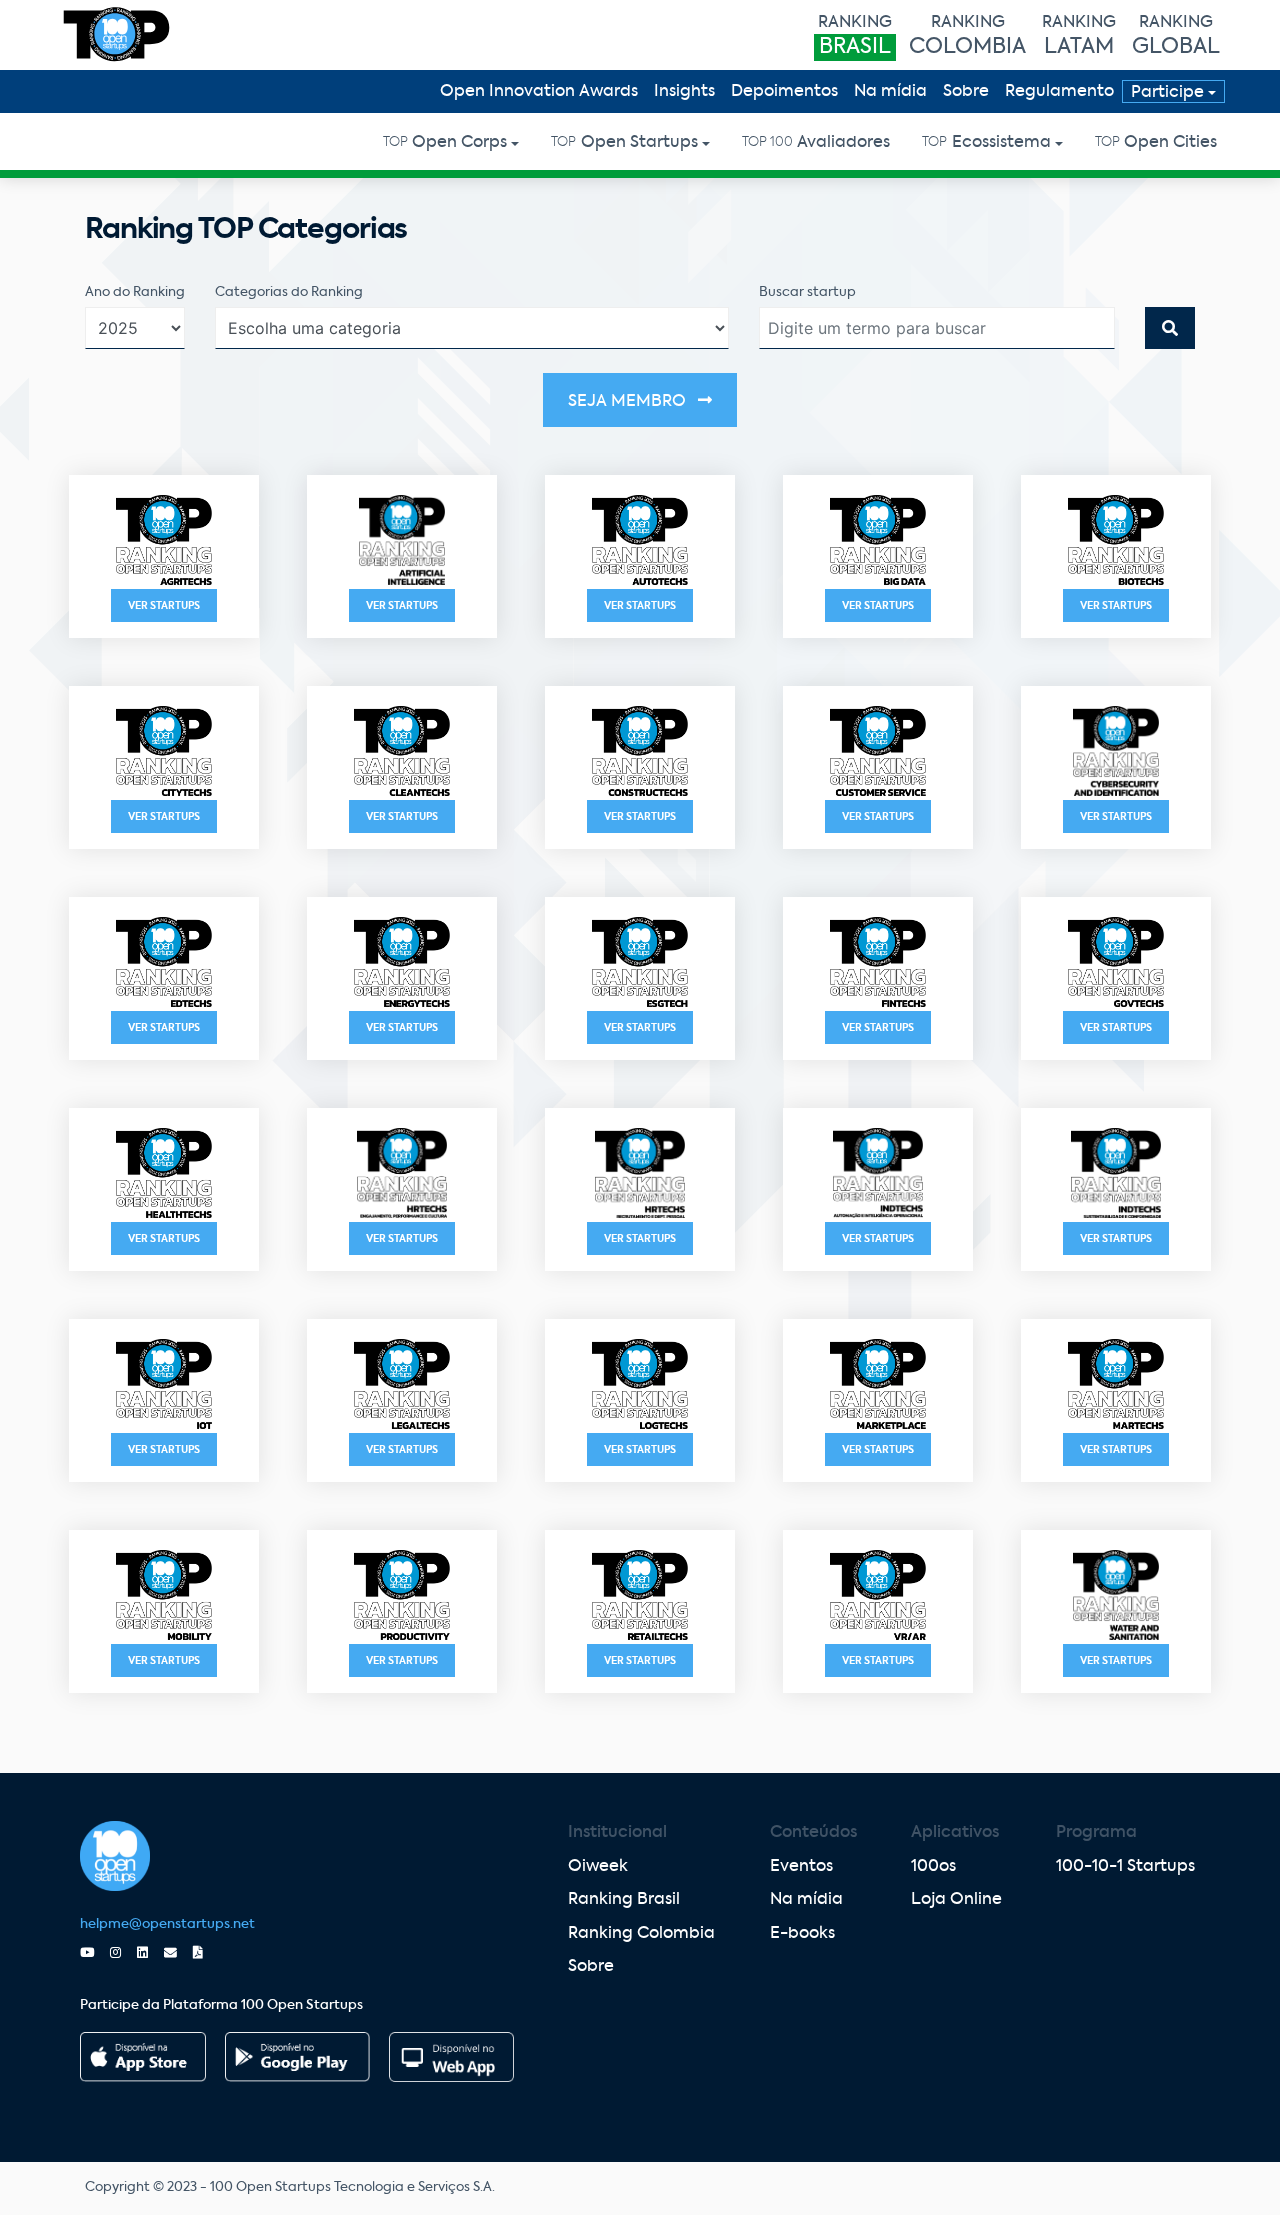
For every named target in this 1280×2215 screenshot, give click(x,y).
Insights (684, 92)
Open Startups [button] (624, 143)
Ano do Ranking (135, 292)
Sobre (966, 92)
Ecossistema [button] (986, 143)
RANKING (855, 36)
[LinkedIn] (150, 1954)
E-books (802, 1934)
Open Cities (1156, 143)
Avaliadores (816, 143)
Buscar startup (807, 292)
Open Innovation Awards (539, 92)
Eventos (801, 1867)
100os (933, 1867)
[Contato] (178, 1954)
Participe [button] (1167, 93)
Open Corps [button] (445, 143)
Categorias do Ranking (289, 292)
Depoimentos (784, 92)
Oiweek (598, 1867)
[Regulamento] (206, 1954)
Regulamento (1059, 92)
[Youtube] (95, 1954)
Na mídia (890, 92)
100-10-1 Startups (1125, 1867)
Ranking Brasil (624, 1900)
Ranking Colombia (641, 1934)
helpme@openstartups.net (167, 1924)
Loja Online (956, 1900)
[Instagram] (123, 1954)
